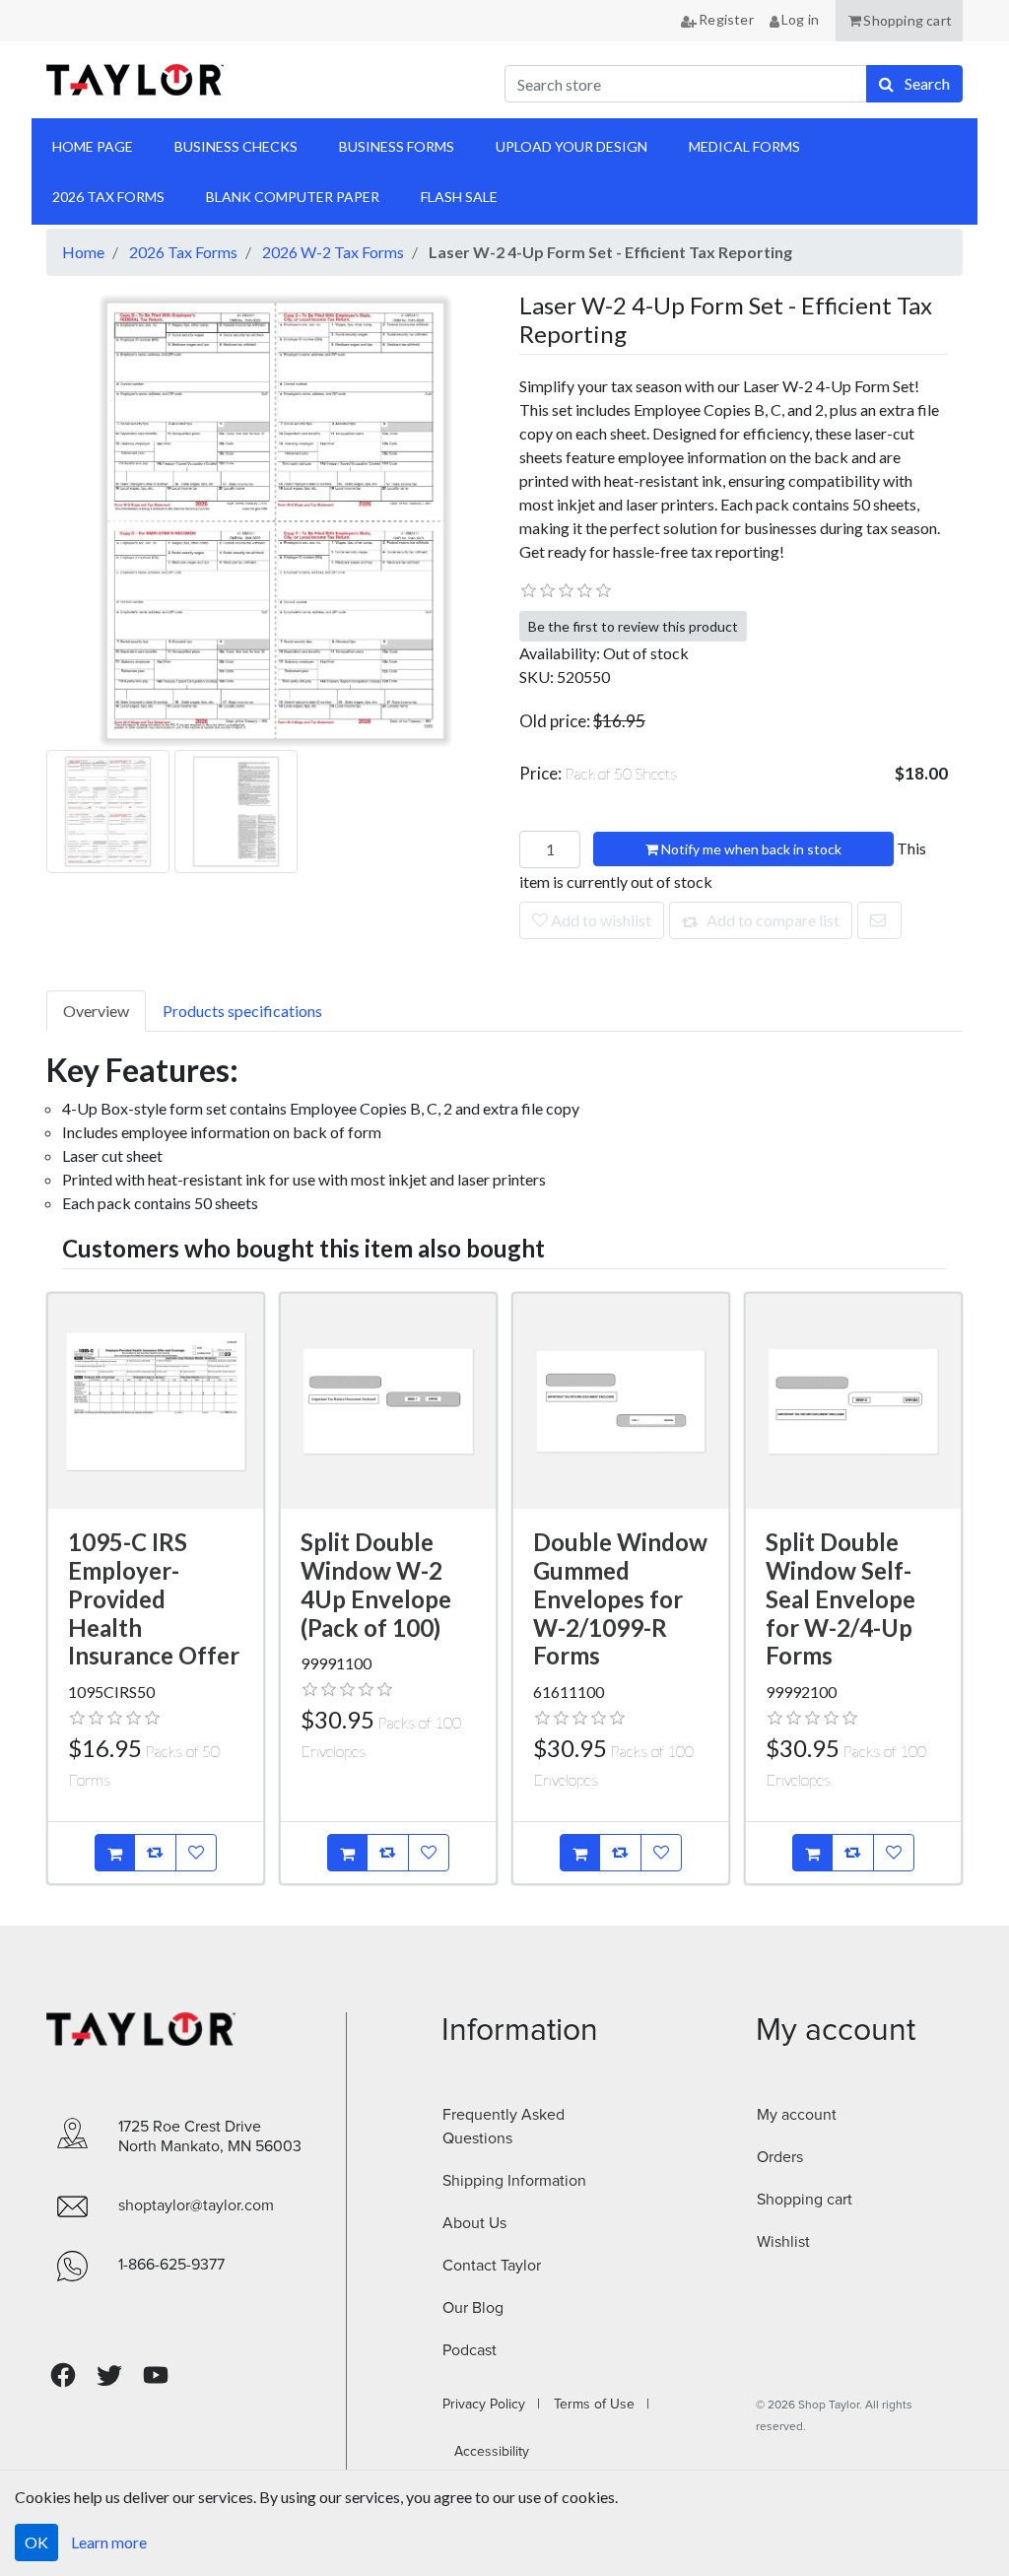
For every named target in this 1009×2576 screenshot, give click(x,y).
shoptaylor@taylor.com (196, 2205)
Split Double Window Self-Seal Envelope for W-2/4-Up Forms (841, 1598)
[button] (899, 21)
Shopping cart (805, 2200)
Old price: (555, 721)
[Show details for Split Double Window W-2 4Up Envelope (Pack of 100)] (388, 1401)
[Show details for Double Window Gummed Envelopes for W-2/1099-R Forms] (621, 1401)
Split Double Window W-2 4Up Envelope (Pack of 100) (376, 1584)
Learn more (109, 2542)
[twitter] (109, 2375)
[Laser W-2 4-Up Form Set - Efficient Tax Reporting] (275, 519)
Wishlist (783, 2242)
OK (36, 2542)
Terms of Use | (596, 2405)
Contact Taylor (492, 2266)
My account (797, 2115)
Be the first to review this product (633, 626)
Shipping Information (514, 2181)
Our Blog (473, 2308)
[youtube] (156, 2375)
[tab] (96, 1011)
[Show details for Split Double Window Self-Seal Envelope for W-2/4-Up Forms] (853, 1401)
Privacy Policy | (491, 2405)
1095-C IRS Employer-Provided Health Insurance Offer (154, 1598)
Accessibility (486, 2452)
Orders (780, 2157)
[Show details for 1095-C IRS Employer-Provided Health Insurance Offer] (156, 1401)
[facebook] (63, 2375)
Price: (599, 773)
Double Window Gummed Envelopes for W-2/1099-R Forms (620, 1598)
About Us (474, 2223)
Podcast (470, 2350)
